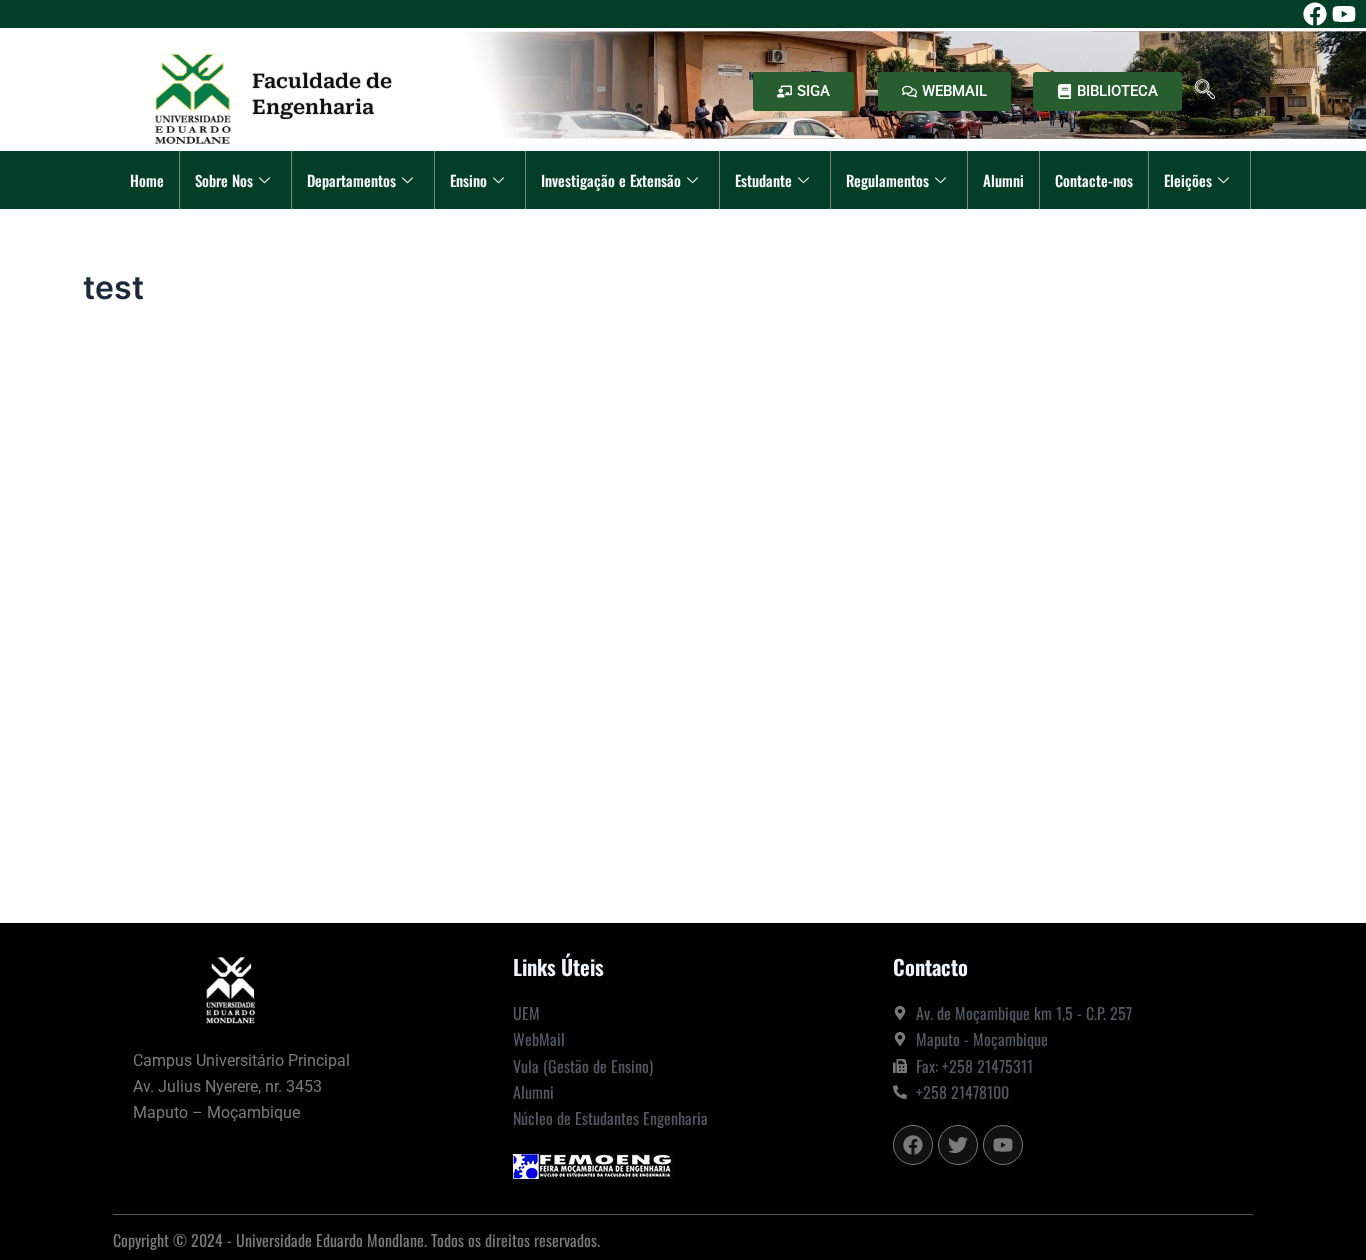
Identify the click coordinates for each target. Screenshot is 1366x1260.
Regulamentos (887, 180)
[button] (1205, 91)
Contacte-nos (1094, 180)
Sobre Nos (224, 180)
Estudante (763, 180)
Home (147, 180)
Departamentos (351, 180)
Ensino (468, 180)
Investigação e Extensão (611, 180)
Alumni (1003, 180)
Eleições (1188, 180)
